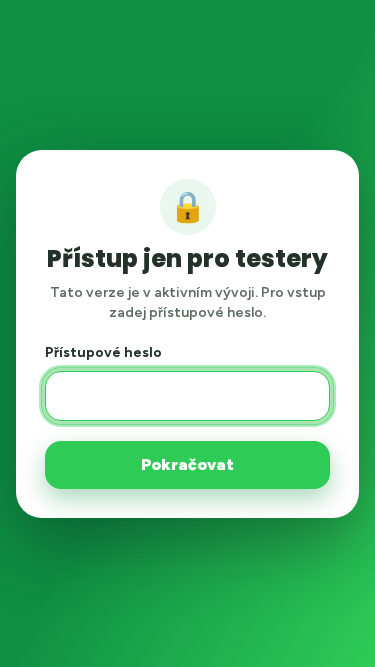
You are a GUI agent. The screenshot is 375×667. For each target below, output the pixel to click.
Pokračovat (187, 464)
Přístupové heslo (103, 352)
